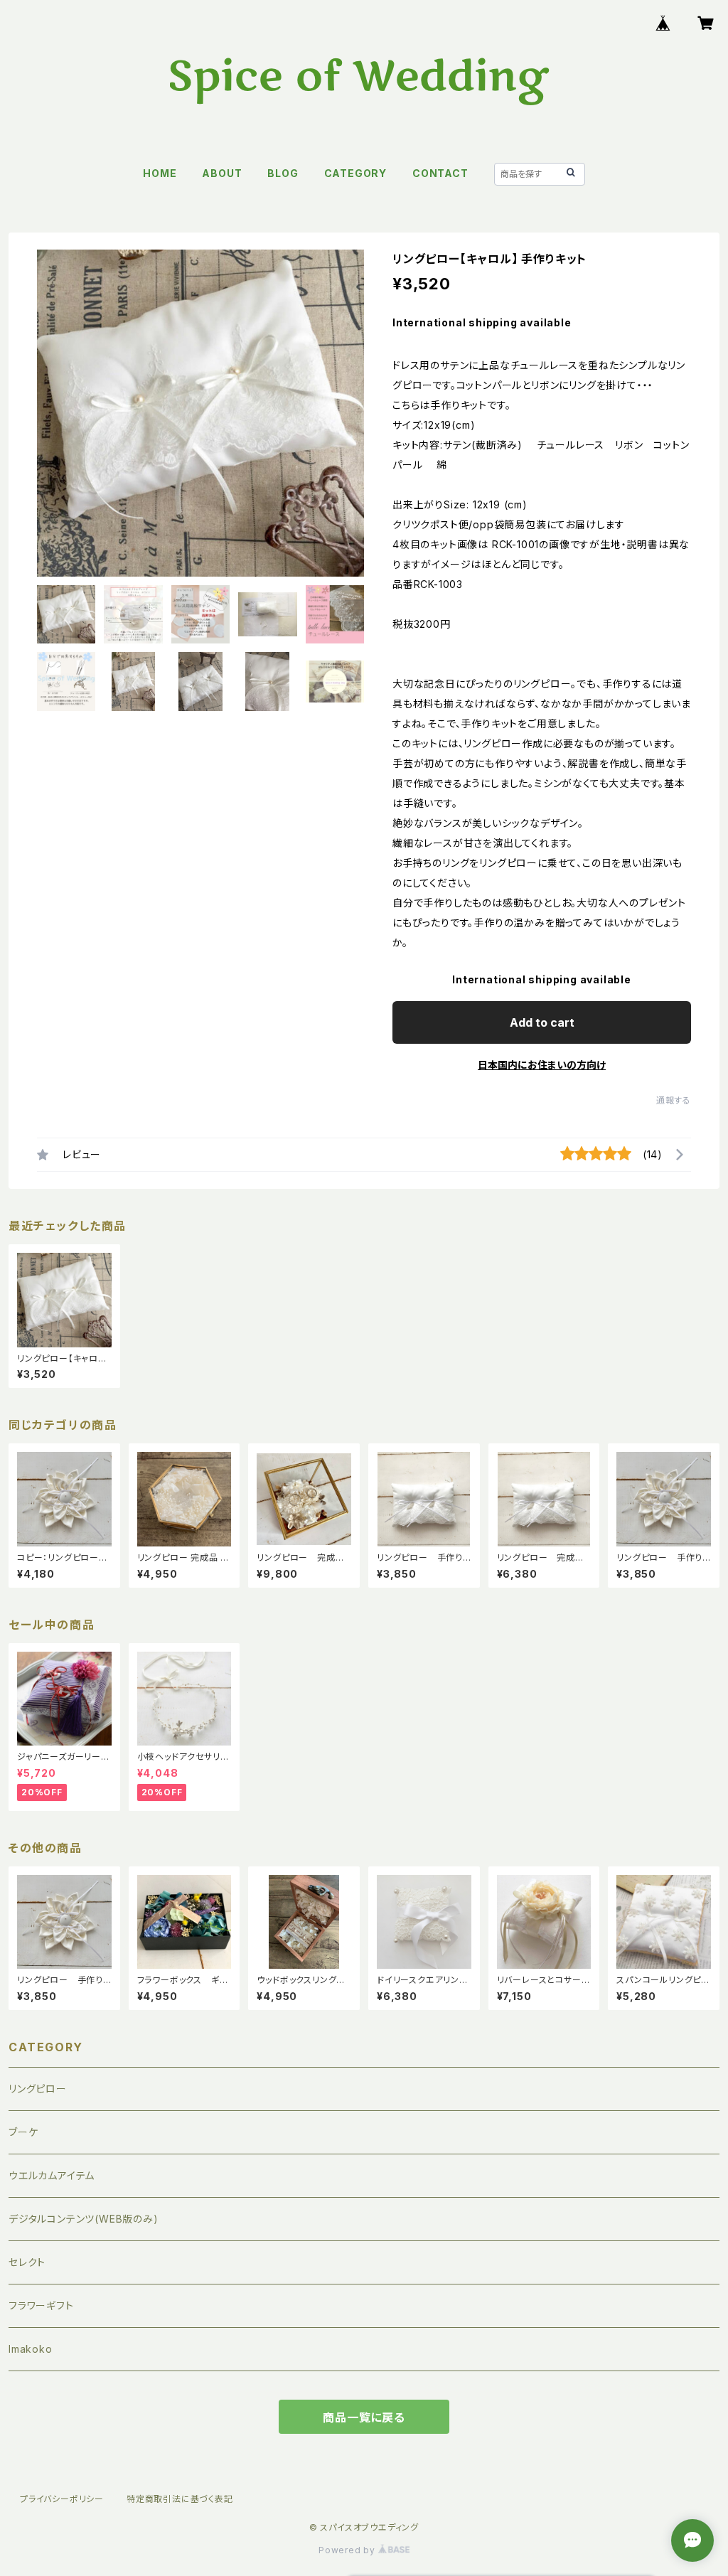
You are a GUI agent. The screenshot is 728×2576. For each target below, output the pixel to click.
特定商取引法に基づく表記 (180, 2499)
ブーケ (23, 2132)
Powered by (348, 2550)
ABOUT (222, 173)
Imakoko (31, 2349)
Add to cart (542, 1022)
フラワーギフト (41, 2305)
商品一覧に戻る (364, 2417)
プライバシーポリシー (62, 2499)
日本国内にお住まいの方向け (542, 1065)
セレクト (27, 2262)
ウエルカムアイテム (52, 2175)
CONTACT (440, 173)
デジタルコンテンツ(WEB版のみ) (84, 2219)
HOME (160, 173)
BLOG (283, 173)
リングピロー (38, 2089)
